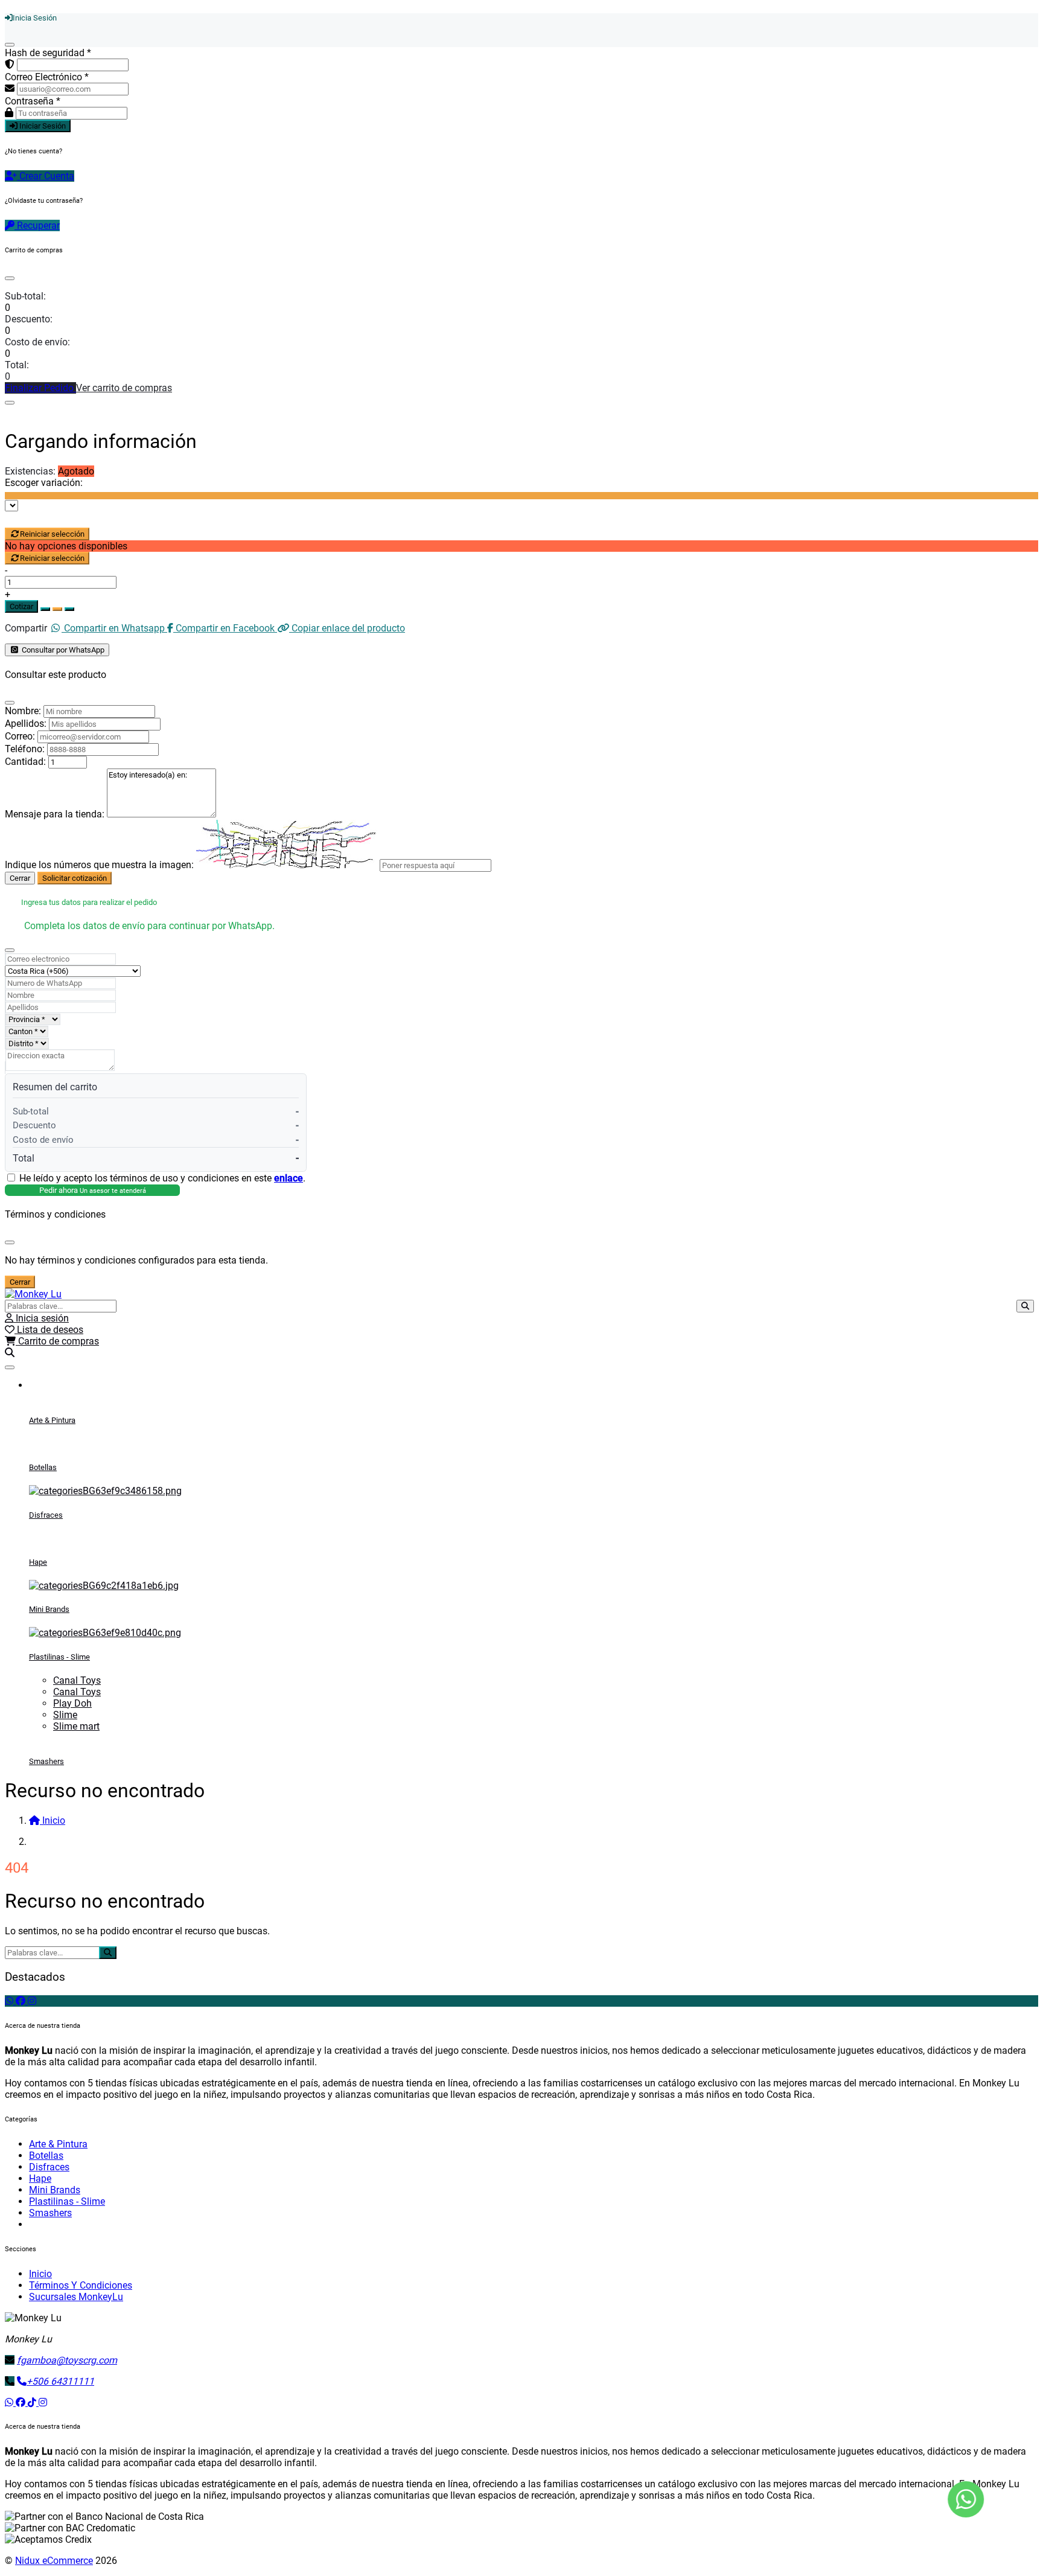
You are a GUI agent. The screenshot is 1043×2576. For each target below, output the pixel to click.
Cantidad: (25, 762)
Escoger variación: (44, 483)
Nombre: (23, 711)
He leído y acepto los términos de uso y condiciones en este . (162, 1178)
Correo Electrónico (47, 77)
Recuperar (37, 225)
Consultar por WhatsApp (62, 650)
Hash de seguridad (48, 53)
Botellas (43, 1467)
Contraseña (33, 101)
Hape (38, 1562)
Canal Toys (77, 1680)
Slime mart (76, 1726)
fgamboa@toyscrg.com (67, 2360)
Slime (65, 1715)
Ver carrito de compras (124, 388)
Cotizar (21, 606)
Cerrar (20, 878)
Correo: (20, 736)
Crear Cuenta (46, 176)
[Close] (10, 278)
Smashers (46, 1761)
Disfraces (46, 1515)
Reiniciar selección (52, 534)
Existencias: (30, 471)
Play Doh (72, 1703)
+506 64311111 (60, 2381)
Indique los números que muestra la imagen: (99, 865)
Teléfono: (25, 749)
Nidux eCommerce (54, 2561)
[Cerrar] (10, 45)
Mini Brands (49, 1609)
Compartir (26, 628)
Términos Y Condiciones (81, 2285)
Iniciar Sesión (42, 126)
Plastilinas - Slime (59, 1657)
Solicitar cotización (75, 878)
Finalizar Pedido (40, 388)
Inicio (40, 2274)
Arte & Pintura (52, 1420)
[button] (10, 1353)
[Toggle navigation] (10, 1367)
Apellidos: (26, 724)
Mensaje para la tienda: (55, 814)
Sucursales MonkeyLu (76, 2297)
